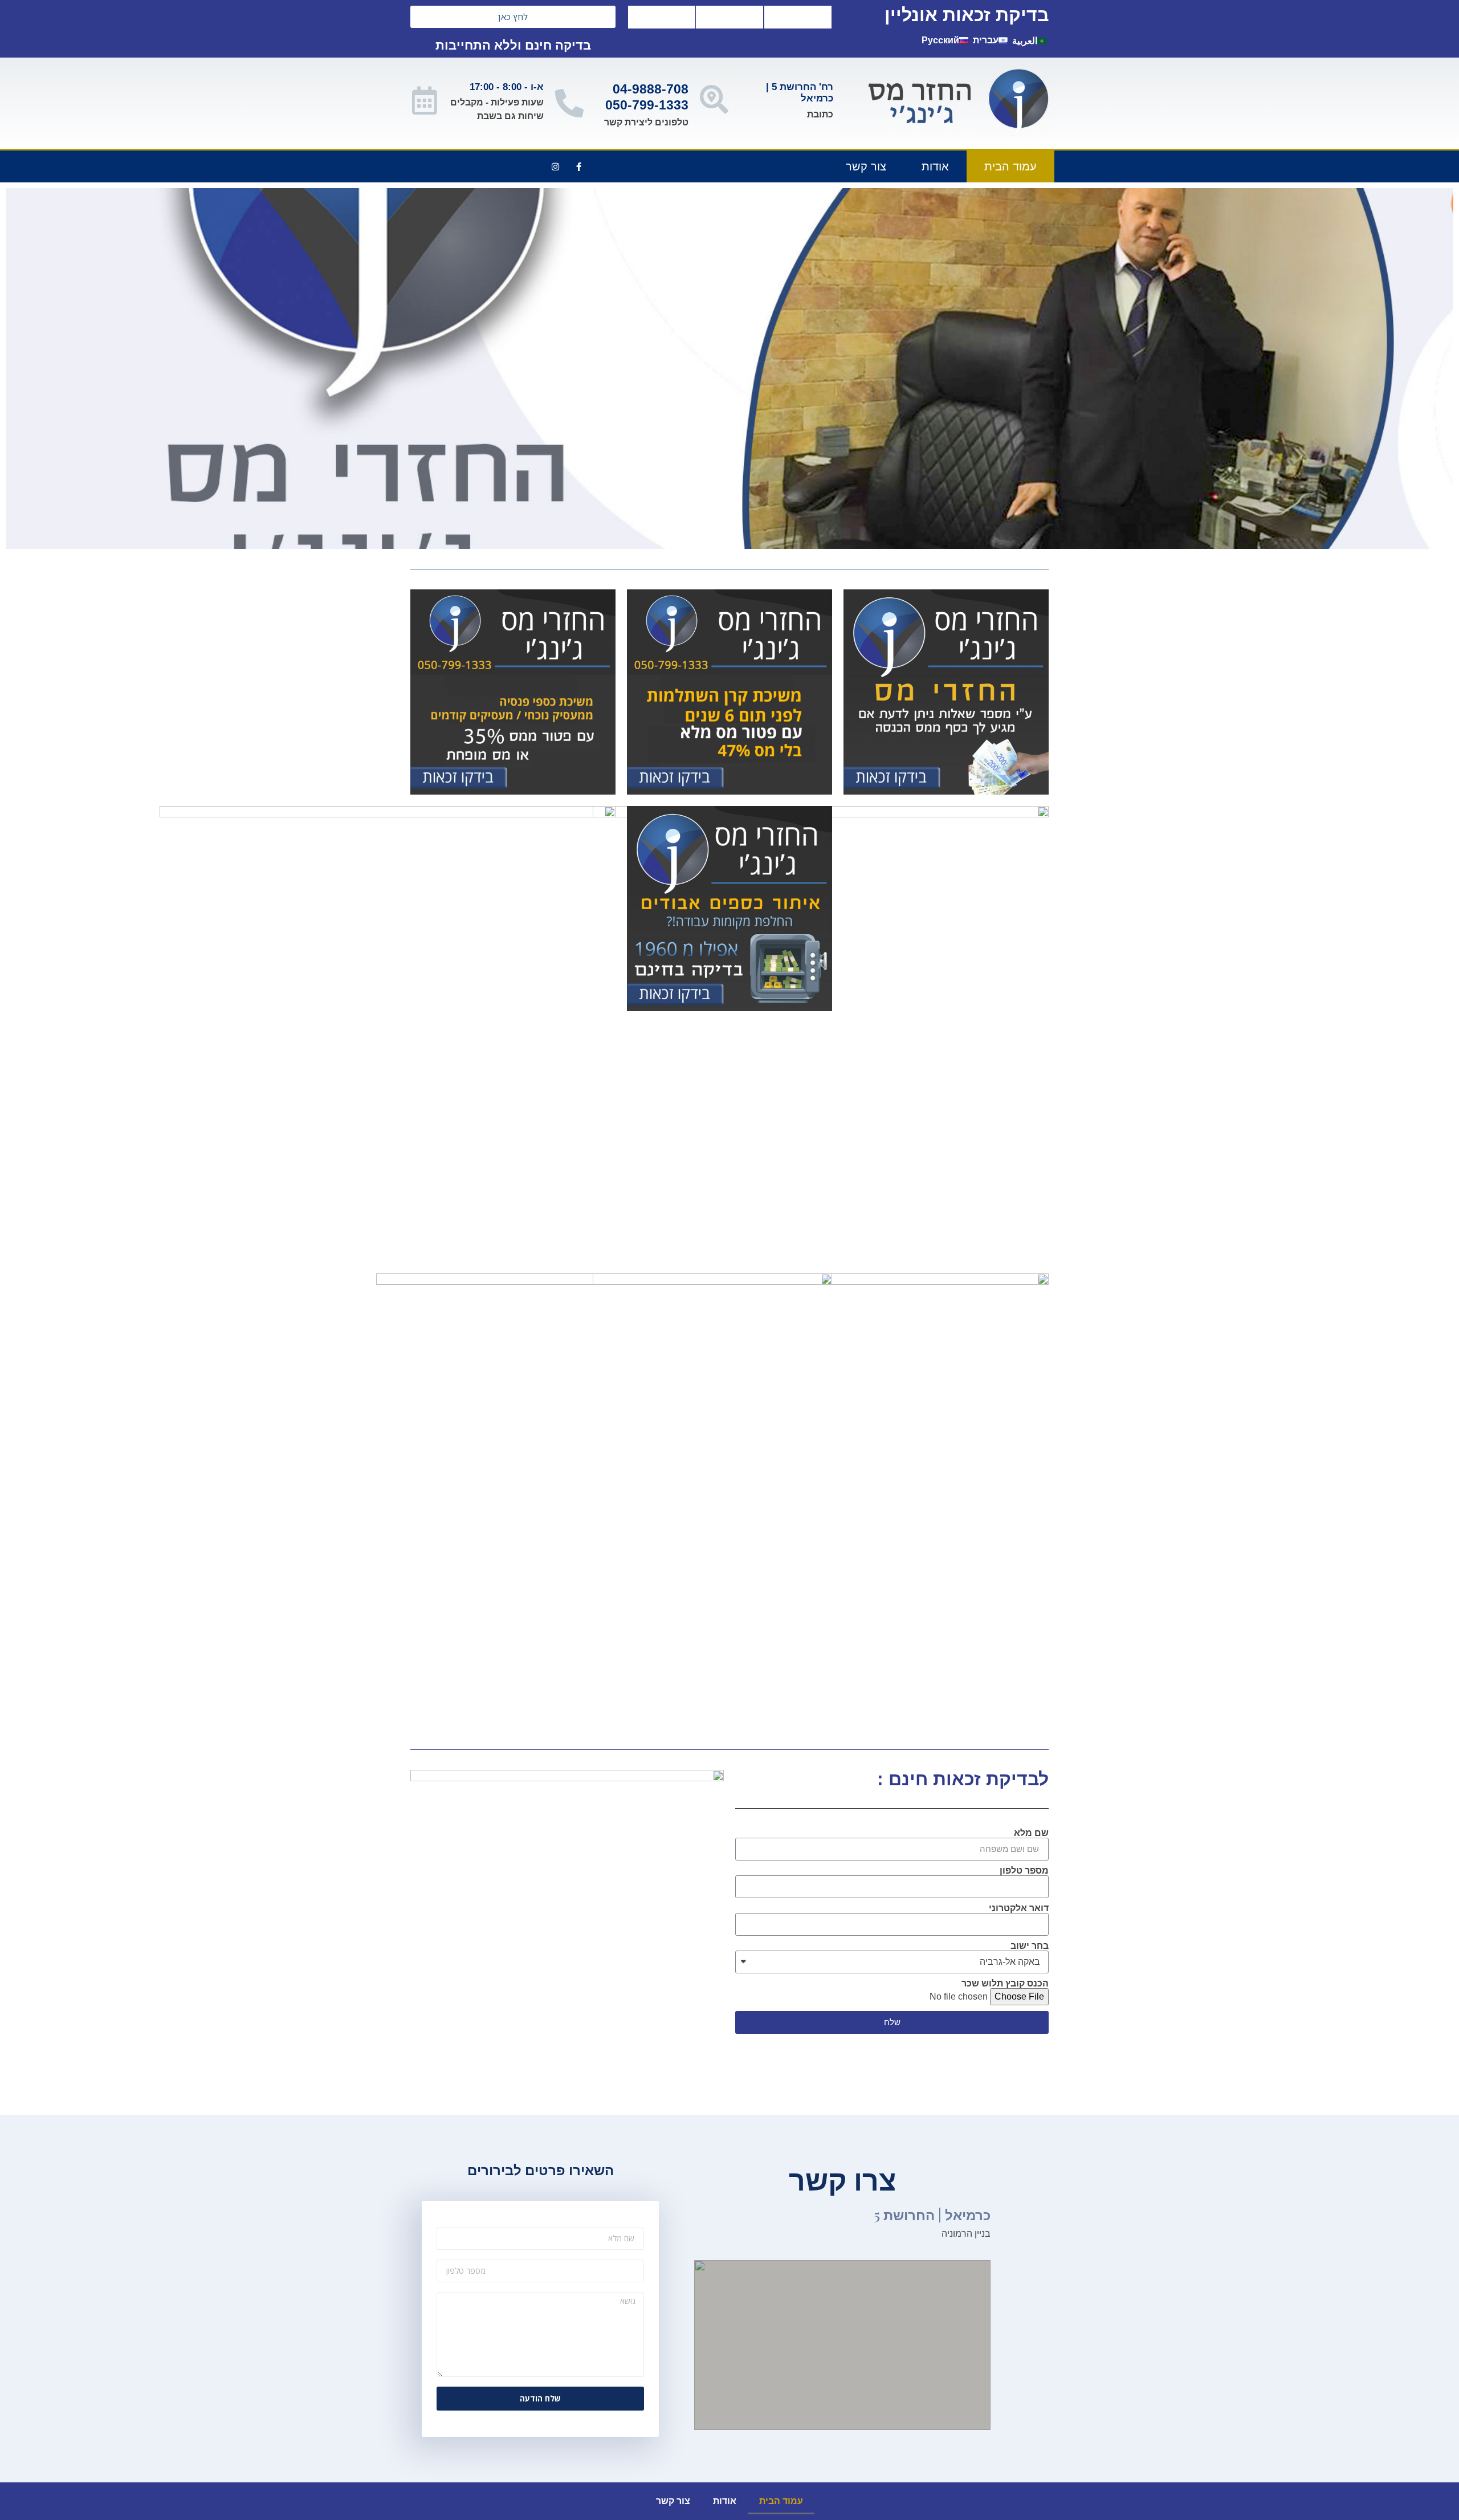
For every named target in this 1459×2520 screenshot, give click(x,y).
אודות (935, 166)
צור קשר (866, 166)
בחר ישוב (1030, 1946)
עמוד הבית (1010, 166)
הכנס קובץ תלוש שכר (1005, 1984)
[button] (513, 17)
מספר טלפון (1024, 1871)
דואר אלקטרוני (1019, 1908)
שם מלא (1031, 1833)
